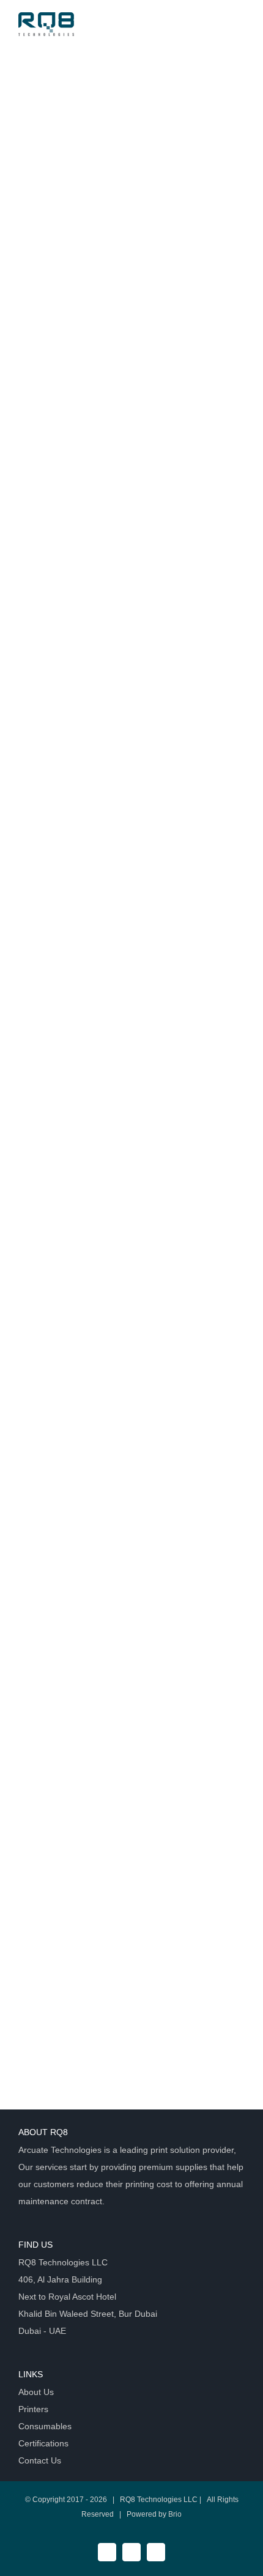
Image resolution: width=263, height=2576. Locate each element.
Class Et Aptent (72, 644)
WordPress (142, 101)
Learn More (65, 261)
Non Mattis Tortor (77, 1488)
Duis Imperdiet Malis (89, 1207)
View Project (183, 261)
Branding (36, 101)
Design (72, 101)
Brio (175, 2514)
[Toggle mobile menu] (240, 27)
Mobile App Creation (88, 82)
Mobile (103, 101)
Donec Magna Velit (83, 926)
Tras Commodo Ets (84, 363)
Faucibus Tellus (72, 1770)
